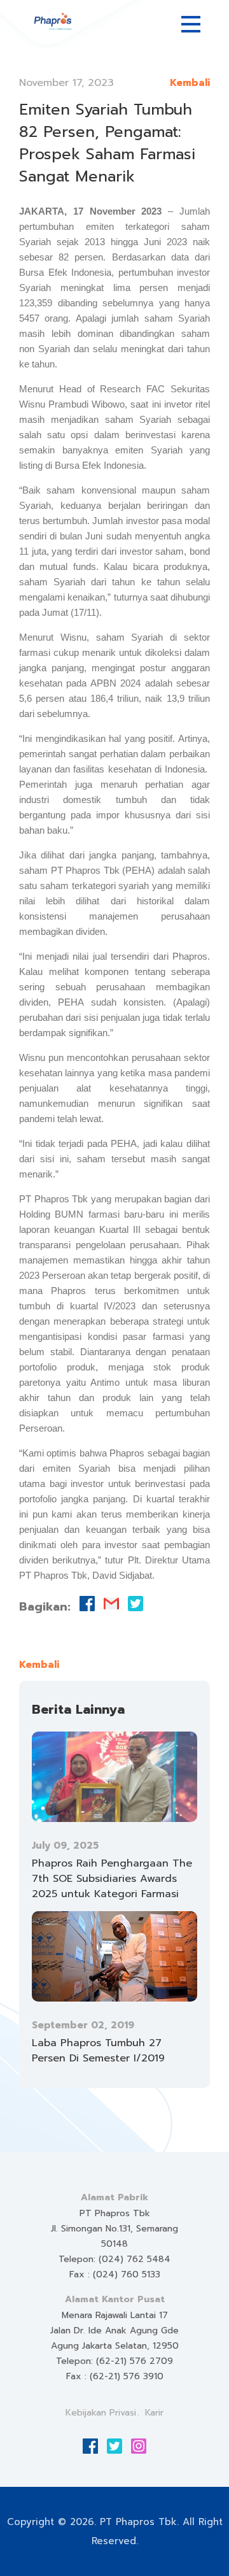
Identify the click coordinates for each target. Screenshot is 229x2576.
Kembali (190, 83)
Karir (154, 2413)
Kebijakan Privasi (101, 2413)
